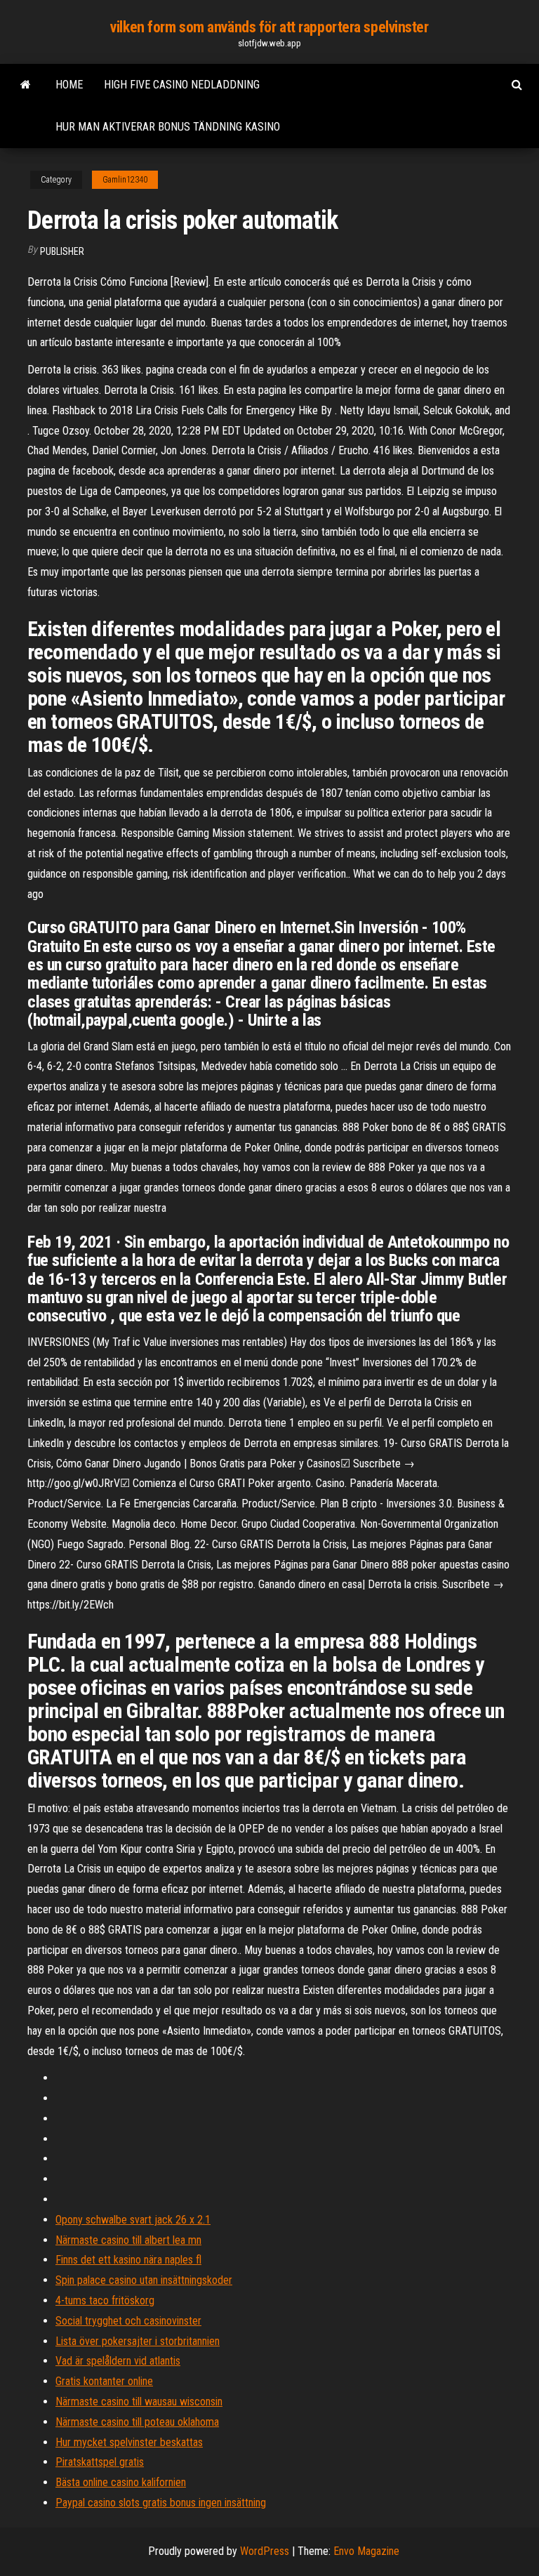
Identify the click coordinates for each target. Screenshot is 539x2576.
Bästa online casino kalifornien (121, 2482)
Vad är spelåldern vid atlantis (118, 2361)
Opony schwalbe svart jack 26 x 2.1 (133, 2220)
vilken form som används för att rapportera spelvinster (269, 27)
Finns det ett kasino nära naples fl (128, 2260)
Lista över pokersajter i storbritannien (138, 2341)
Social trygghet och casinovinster (128, 2321)
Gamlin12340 (125, 180)
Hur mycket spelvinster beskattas (129, 2442)
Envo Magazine (366, 2551)
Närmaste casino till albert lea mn (128, 2240)
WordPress (265, 2551)
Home (69, 85)
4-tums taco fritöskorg (105, 2300)
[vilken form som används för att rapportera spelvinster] (26, 85)
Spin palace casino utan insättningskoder (144, 2280)
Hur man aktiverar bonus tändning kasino (168, 127)
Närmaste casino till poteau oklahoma (137, 2422)
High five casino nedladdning (182, 85)
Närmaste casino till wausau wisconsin (139, 2402)
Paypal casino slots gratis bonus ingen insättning (161, 2503)
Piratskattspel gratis (100, 2462)
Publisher (62, 251)
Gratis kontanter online (104, 2381)
